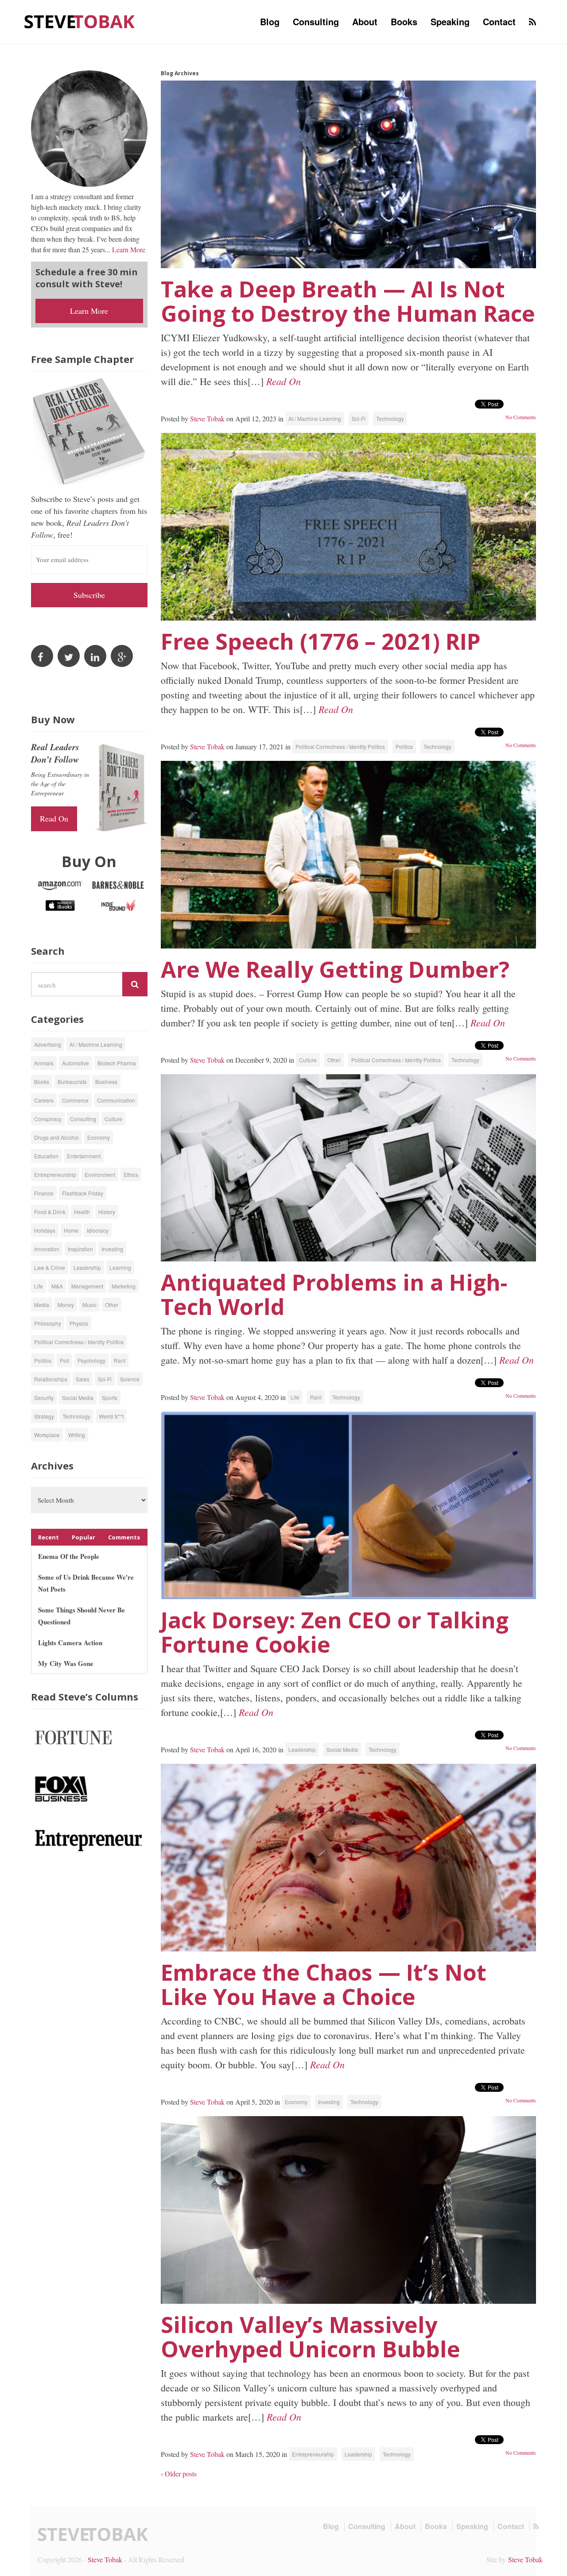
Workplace (47, 1435)
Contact (499, 21)
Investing (329, 2102)
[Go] (135, 984)
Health (82, 1212)
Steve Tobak (207, 418)
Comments (124, 1537)
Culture (308, 1060)
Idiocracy (98, 1230)
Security (44, 1398)
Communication (116, 1100)
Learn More (129, 249)
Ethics (131, 1174)
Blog (270, 21)
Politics (404, 746)
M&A (57, 1286)
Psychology (91, 1360)
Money (66, 1305)
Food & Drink (50, 1212)
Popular (83, 1537)
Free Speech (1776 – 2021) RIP (321, 641)
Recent (49, 1537)
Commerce (75, 1100)
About (365, 21)
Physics (79, 1323)
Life (295, 1397)
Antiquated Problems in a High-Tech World (334, 1294)
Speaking (450, 21)
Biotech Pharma (117, 1063)
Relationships (51, 1379)
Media (42, 1305)
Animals (44, 1063)
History (107, 1212)
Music (89, 1305)
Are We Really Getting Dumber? (335, 969)
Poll (64, 1360)
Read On (283, 381)
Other (334, 1060)
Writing (77, 1435)
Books (404, 21)
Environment (100, 1174)
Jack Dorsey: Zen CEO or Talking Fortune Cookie (335, 1632)
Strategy (44, 1416)
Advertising (48, 1044)
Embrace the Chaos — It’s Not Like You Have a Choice (324, 1984)
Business (106, 1082)
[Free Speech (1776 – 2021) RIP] (349, 527)
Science (130, 1379)
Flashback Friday (83, 1193)
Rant (316, 1397)
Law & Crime (50, 1267)
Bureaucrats (72, 1082)
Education (46, 1156)
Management (87, 1286)
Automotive (76, 1063)
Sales (83, 1379)
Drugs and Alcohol (56, 1137)
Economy (296, 2102)
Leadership (302, 1749)
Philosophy (48, 1323)
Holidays (45, 1230)
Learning (120, 1267)
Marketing (124, 1286)
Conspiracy (48, 1119)
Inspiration (80, 1249)
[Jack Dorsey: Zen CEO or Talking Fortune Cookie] (349, 1505)
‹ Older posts (179, 2474)
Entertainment (84, 1156)
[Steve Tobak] (80, 21)
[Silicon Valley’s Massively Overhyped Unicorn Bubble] (349, 2210)
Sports (110, 1398)
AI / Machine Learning (315, 418)
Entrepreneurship (313, 2454)
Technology (390, 418)
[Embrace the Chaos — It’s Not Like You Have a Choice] (349, 1858)
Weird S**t (111, 1416)
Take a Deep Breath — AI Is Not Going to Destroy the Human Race (348, 301)
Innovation (47, 1249)
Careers (44, 1100)
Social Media (342, 1749)
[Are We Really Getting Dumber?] (349, 855)
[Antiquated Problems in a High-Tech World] (349, 1168)
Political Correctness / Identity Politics (340, 746)
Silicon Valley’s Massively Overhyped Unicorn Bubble (311, 2337)
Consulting (316, 21)
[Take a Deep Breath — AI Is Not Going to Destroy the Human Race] (349, 174)
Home (71, 1230)
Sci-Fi (359, 418)
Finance (44, 1193)
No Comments (521, 417)
